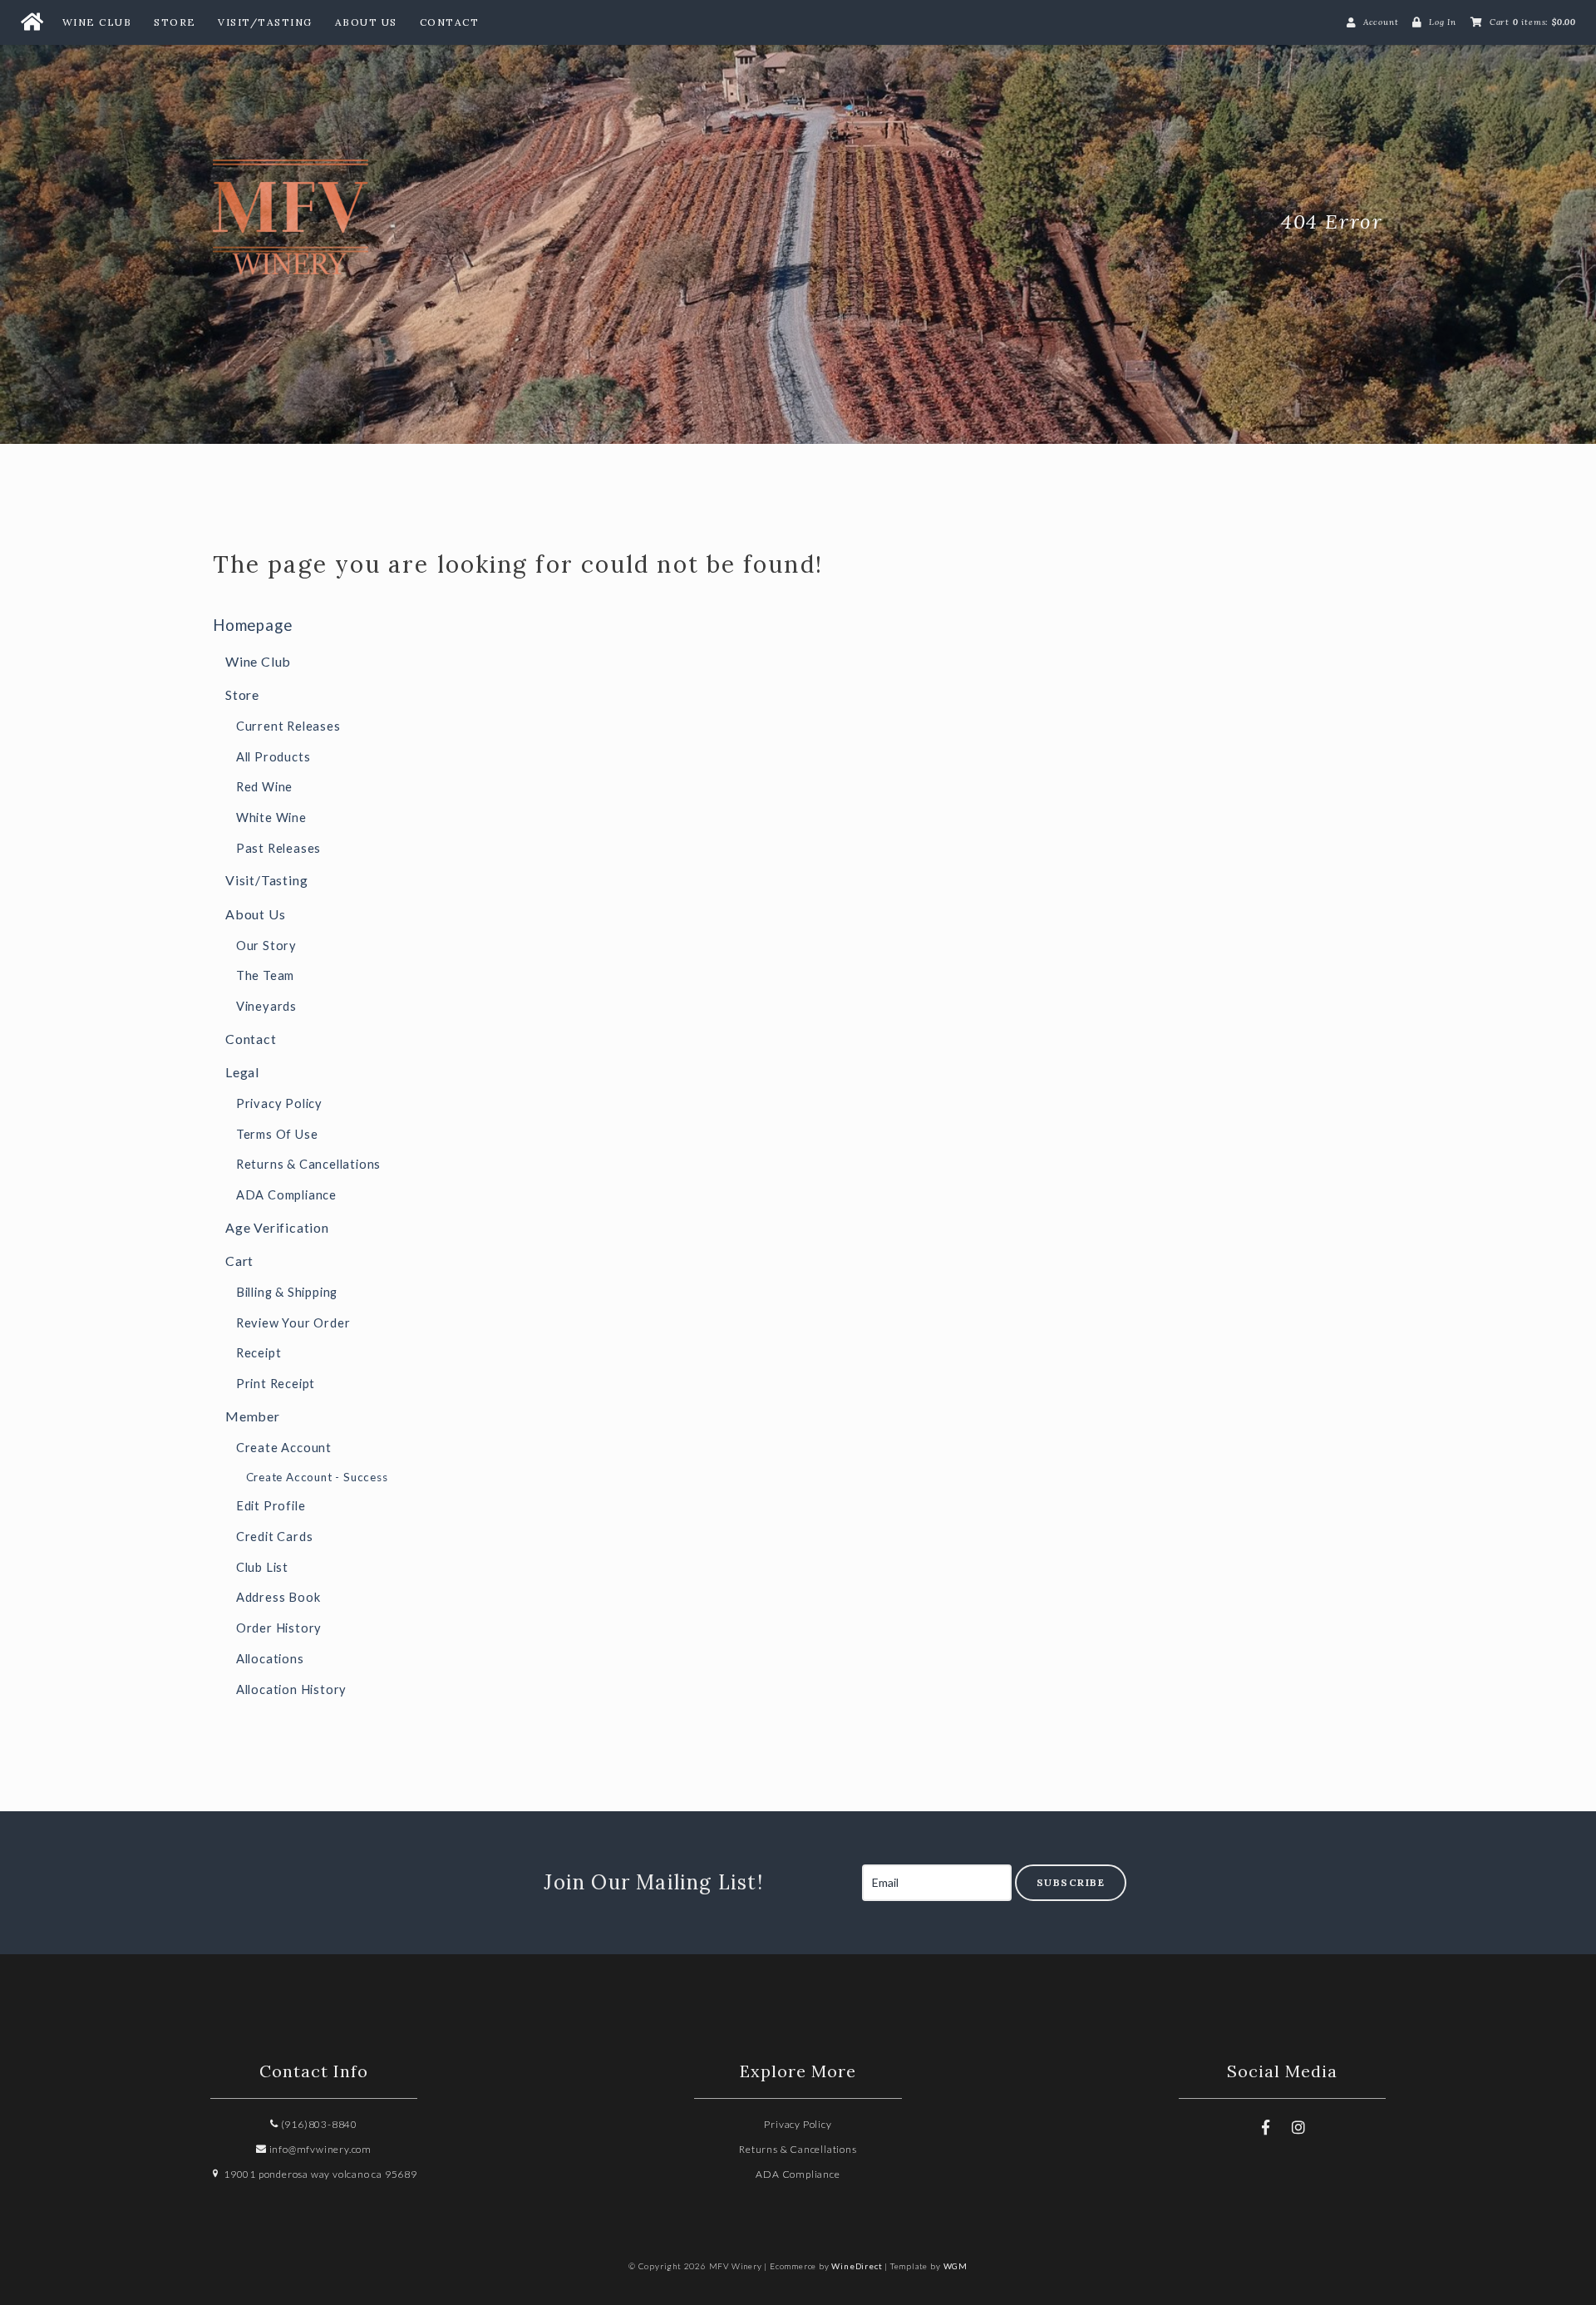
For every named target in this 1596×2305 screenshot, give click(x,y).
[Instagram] (1298, 2127)
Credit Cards (275, 1537)
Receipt (259, 1353)
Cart (239, 1261)
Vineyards (266, 1006)
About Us (366, 22)
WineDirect (857, 2266)
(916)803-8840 (318, 2124)
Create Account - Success (317, 1477)
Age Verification (277, 1227)
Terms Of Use (277, 1134)
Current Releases (288, 726)
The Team (265, 975)
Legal (242, 1072)
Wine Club (97, 22)
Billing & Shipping (287, 1292)
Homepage (252, 625)
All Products (273, 757)
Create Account (284, 1448)
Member (253, 1416)
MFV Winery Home (337, 222)
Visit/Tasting (265, 22)
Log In (1443, 22)
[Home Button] (32, 22)
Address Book (278, 1597)
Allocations (270, 1659)
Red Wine (264, 787)
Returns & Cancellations (308, 1164)
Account (1381, 22)
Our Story (266, 946)
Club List (262, 1567)
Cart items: (1533, 22)
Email (846, 1865)
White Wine (271, 818)
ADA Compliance (286, 1195)
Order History (279, 1628)
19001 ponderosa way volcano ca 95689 (319, 2174)
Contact (450, 22)
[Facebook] (1265, 2127)
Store (175, 22)
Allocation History (291, 1689)
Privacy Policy (279, 1103)
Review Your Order (293, 1323)
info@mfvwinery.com (319, 2149)
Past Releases (278, 848)
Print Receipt (276, 1384)
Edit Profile (271, 1506)
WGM (956, 2266)
